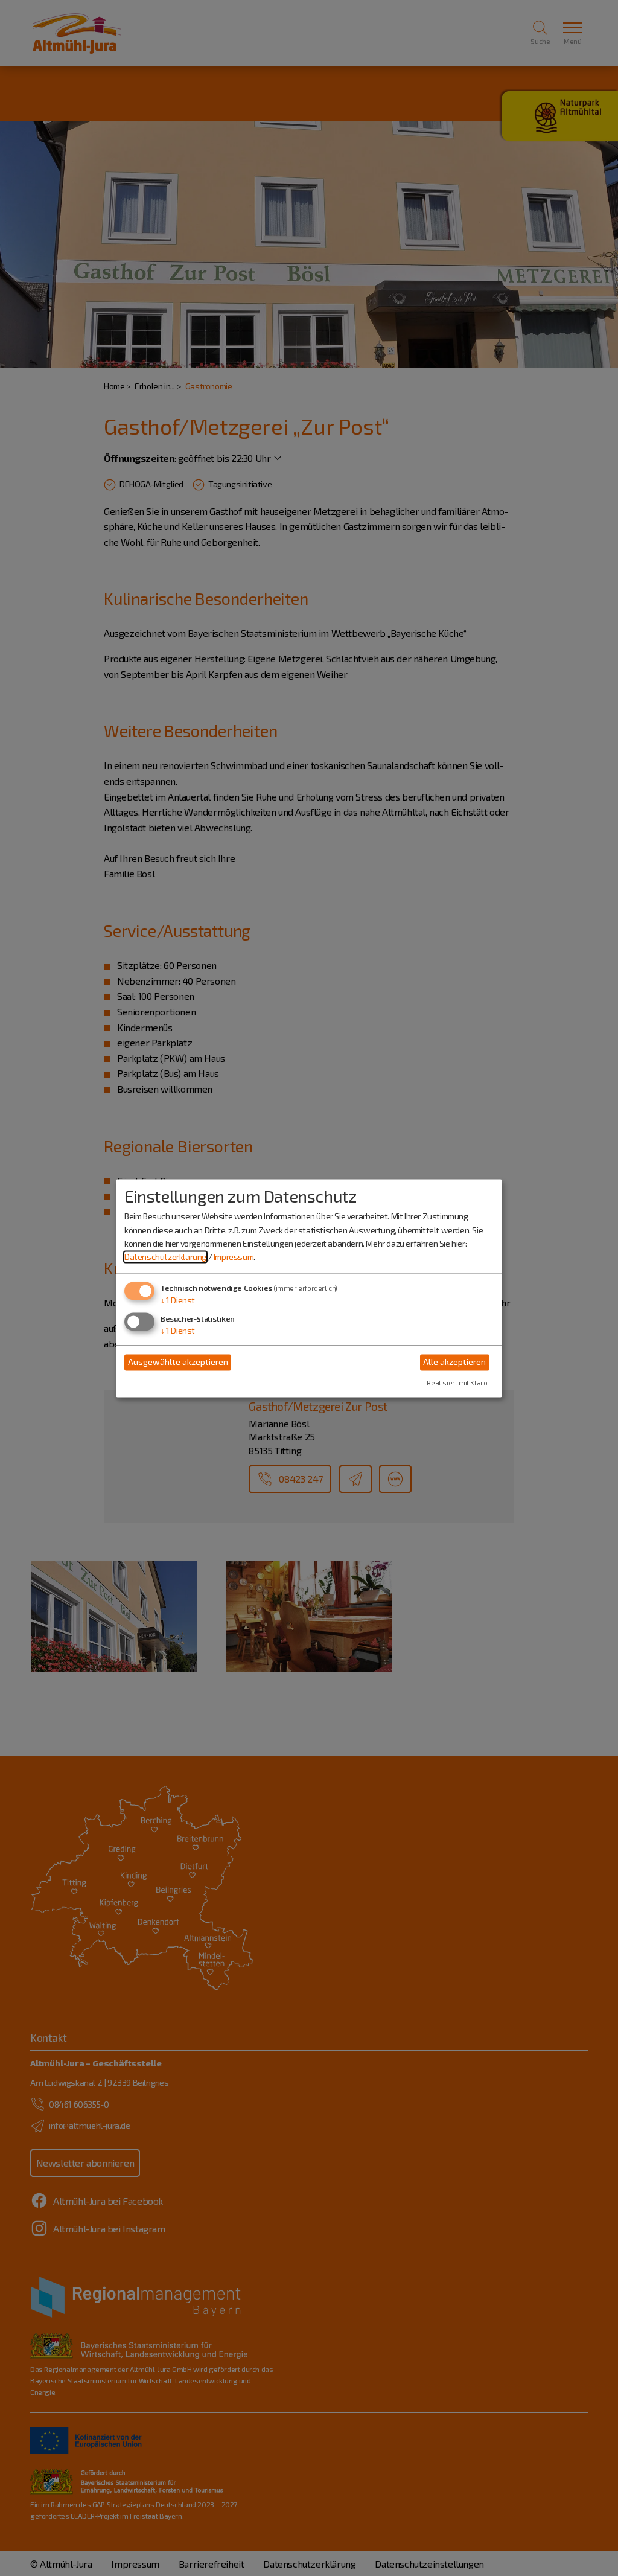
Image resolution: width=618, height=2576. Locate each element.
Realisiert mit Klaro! (458, 1383)
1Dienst (178, 1300)
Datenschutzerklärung (165, 1257)
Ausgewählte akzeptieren (178, 1362)
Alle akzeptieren (454, 1362)
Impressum (234, 1257)
